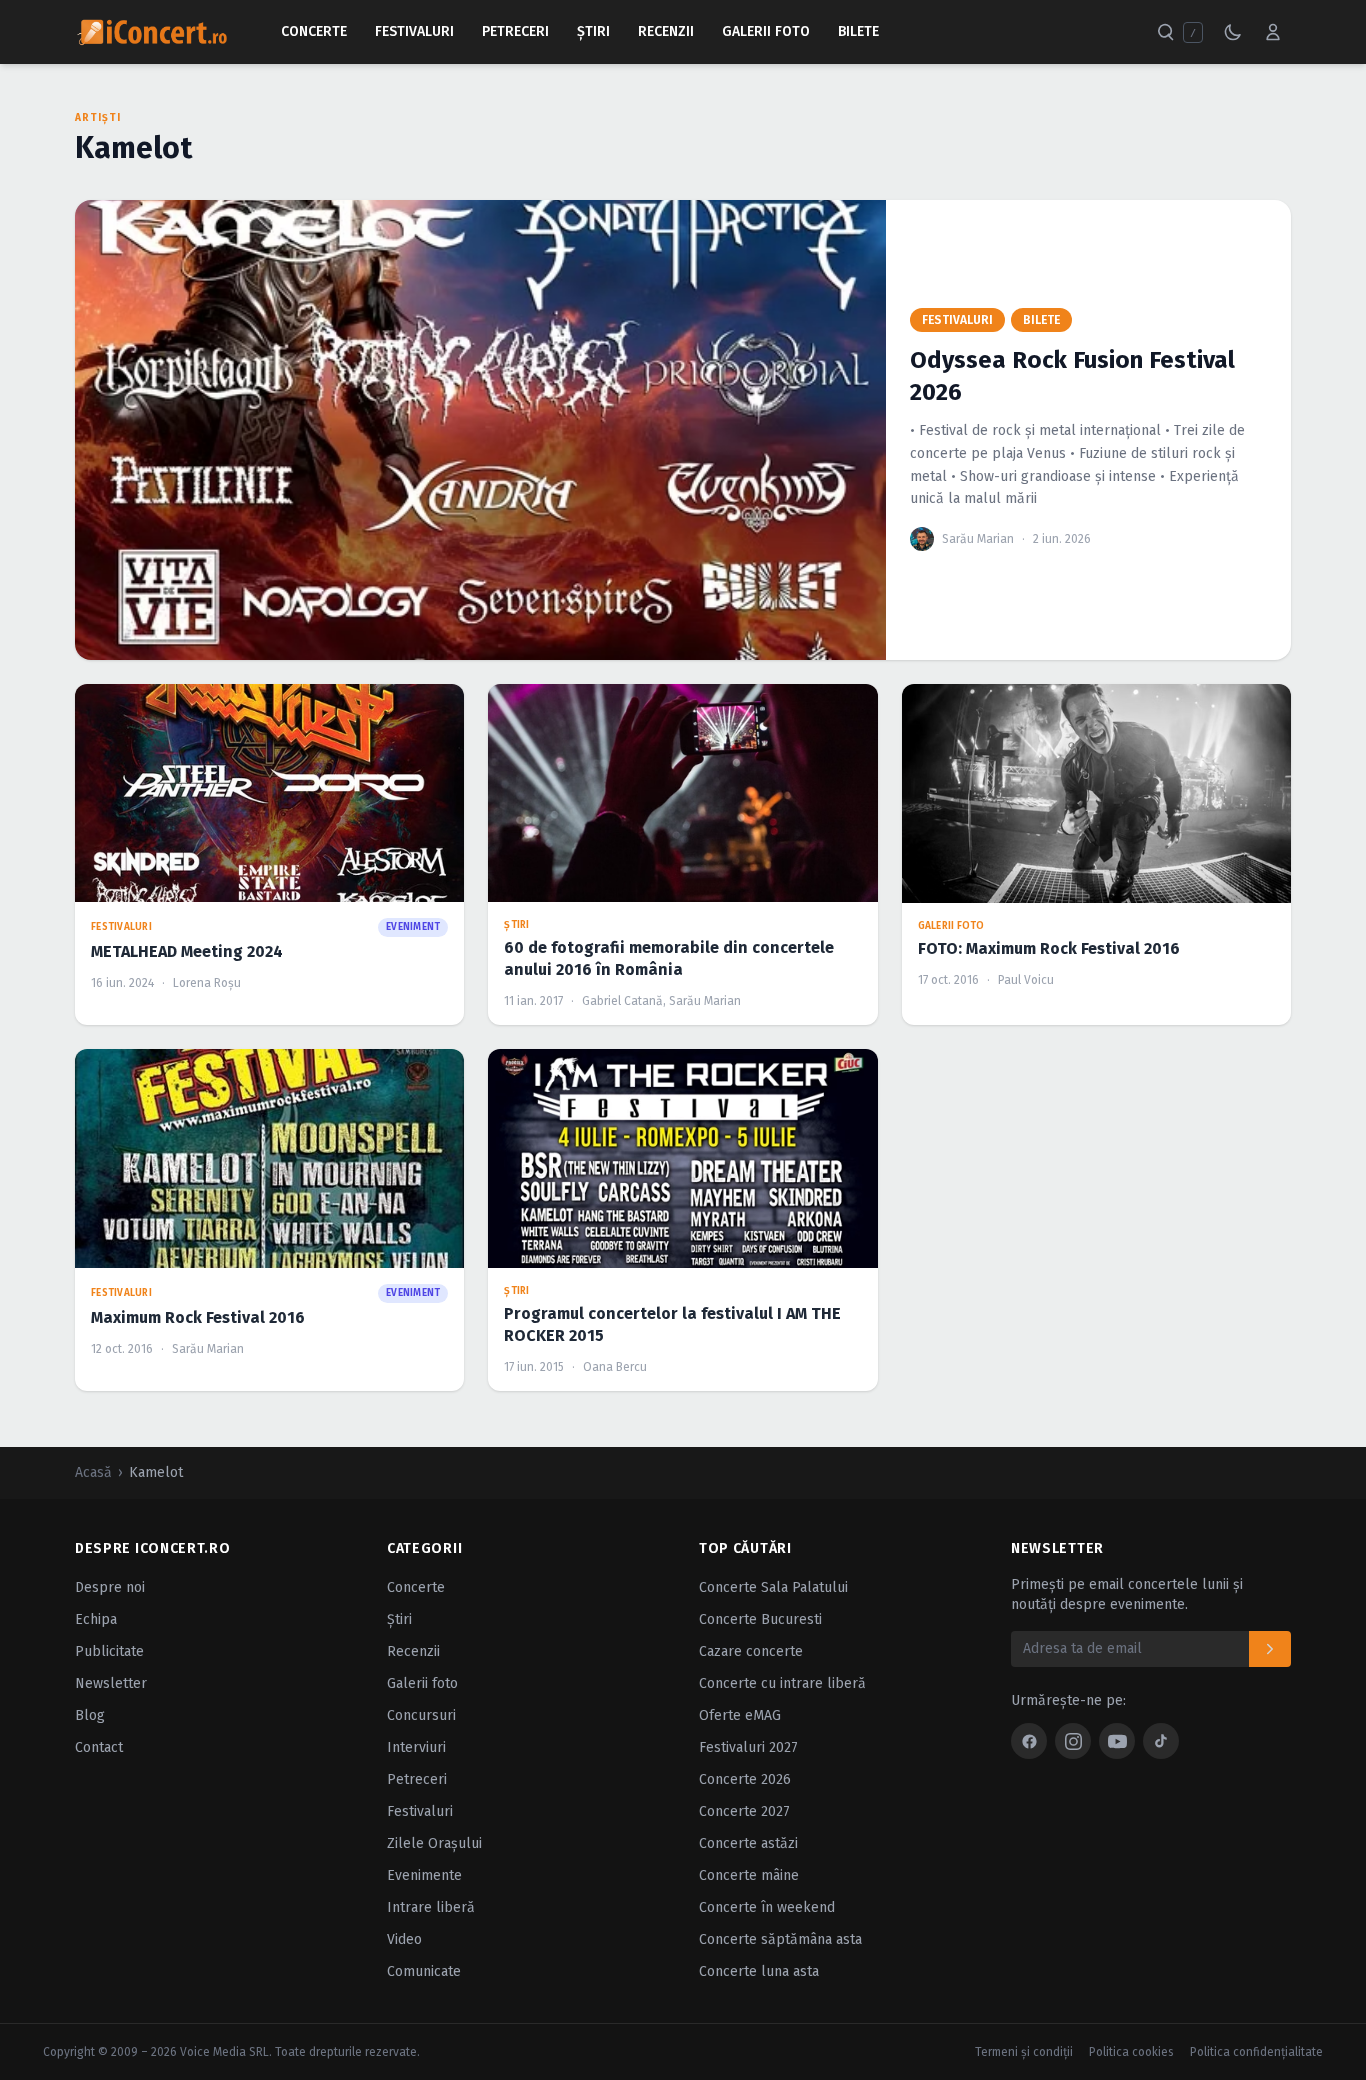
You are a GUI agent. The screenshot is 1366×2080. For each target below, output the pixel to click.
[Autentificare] (1273, 32)
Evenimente (424, 1875)
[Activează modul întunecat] (1233, 32)
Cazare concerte (751, 1651)
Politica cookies (1131, 2052)
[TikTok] (1161, 1741)
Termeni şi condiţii (1024, 2052)
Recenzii (666, 31)
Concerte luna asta (759, 1971)
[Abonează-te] (1270, 1649)
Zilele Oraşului (434, 1843)
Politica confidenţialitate (1256, 2052)
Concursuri (421, 1715)
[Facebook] (1029, 1741)
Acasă (93, 1472)
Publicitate (109, 1651)
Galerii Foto (766, 31)
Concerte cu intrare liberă (782, 1683)
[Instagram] (1073, 1741)
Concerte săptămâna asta (780, 1939)
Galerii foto (422, 1683)
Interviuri (416, 1747)
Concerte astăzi (748, 1843)
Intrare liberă (431, 1907)
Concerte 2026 (745, 1779)
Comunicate (424, 1971)
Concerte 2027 (744, 1811)
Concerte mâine (749, 1875)
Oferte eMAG (740, 1715)
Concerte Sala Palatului (773, 1587)
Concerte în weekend (767, 1907)
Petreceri (515, 31)
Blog (90, 1715)
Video (404, 1939)
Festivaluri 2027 (748, 1747)
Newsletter (111, 1683)
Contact (99, 1747)
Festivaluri (414, 31)
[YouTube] (1117, 1741)
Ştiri (593, 31)
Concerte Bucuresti (760, 1619)
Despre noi (110, 1587)
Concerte (314, 31)
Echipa (96, 1619)
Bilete (858, 31)
